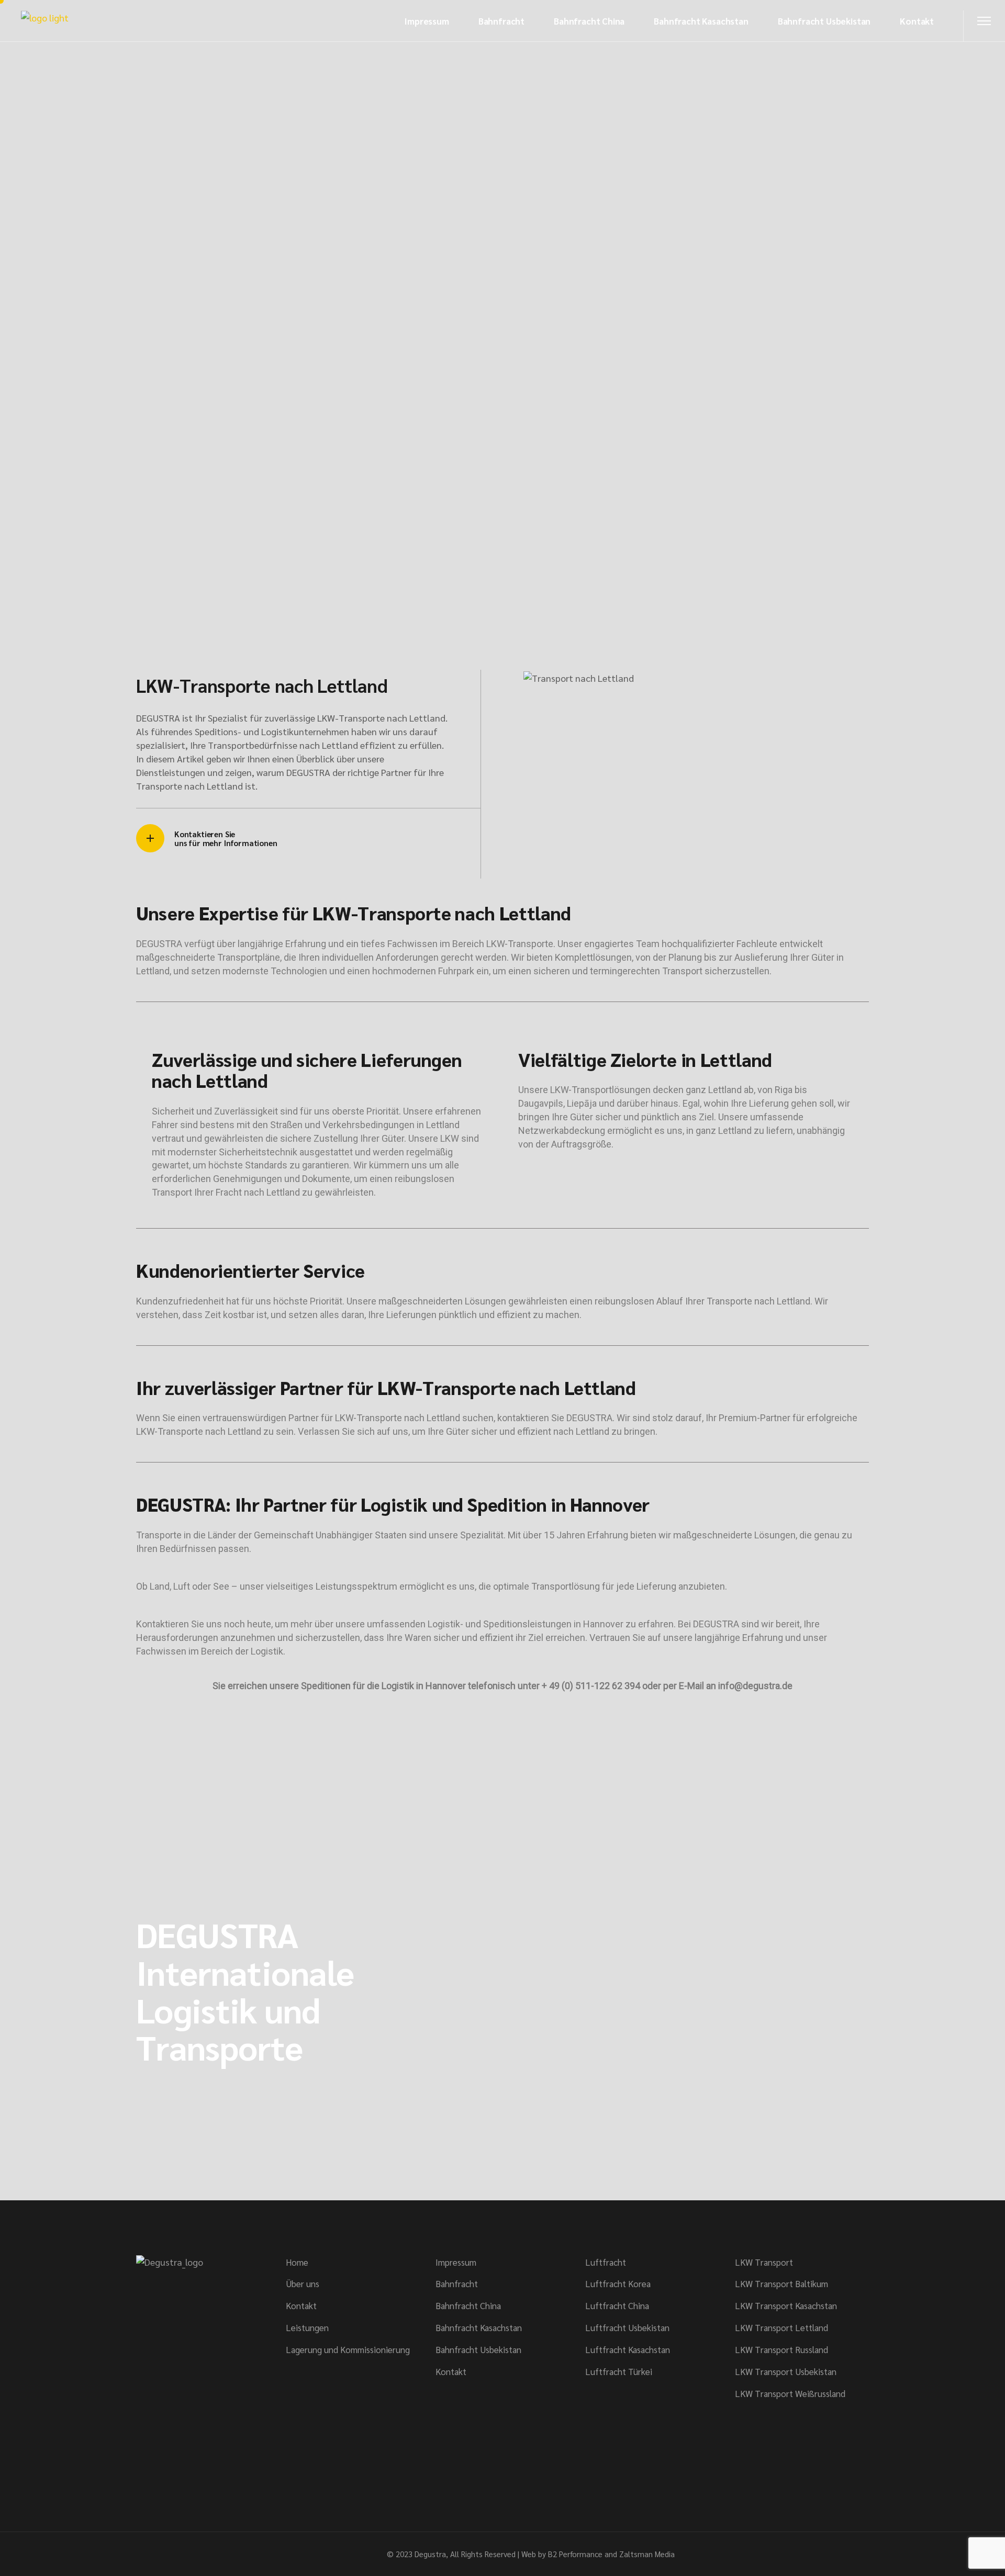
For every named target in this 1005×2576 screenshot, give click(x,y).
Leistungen (307, 2327)
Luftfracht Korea (618, 2283)
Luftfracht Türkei (619, 2371)
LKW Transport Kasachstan (786, 2305)
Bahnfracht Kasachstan (479, 2327)
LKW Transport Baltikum (781, 2283)
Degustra (430, 2554)
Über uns (303, 2283)
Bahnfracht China (468, 2305)
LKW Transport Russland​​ (781, 2349)
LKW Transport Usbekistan (786, 2371)
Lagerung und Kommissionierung (348, 2349)
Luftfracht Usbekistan (627, 2327)
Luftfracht (606, 2262)
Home (297, 2262)
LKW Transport (764, 2262)
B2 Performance (575, 2554)
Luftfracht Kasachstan (628, 2349)
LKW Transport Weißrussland (790, 2393)
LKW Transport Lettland (781, 2327)
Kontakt (301, 2305)
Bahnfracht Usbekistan (478, 2349)
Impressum (456, 2262)
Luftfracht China (617, 2305)
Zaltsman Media (647, 2554)
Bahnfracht (457, 2283)
